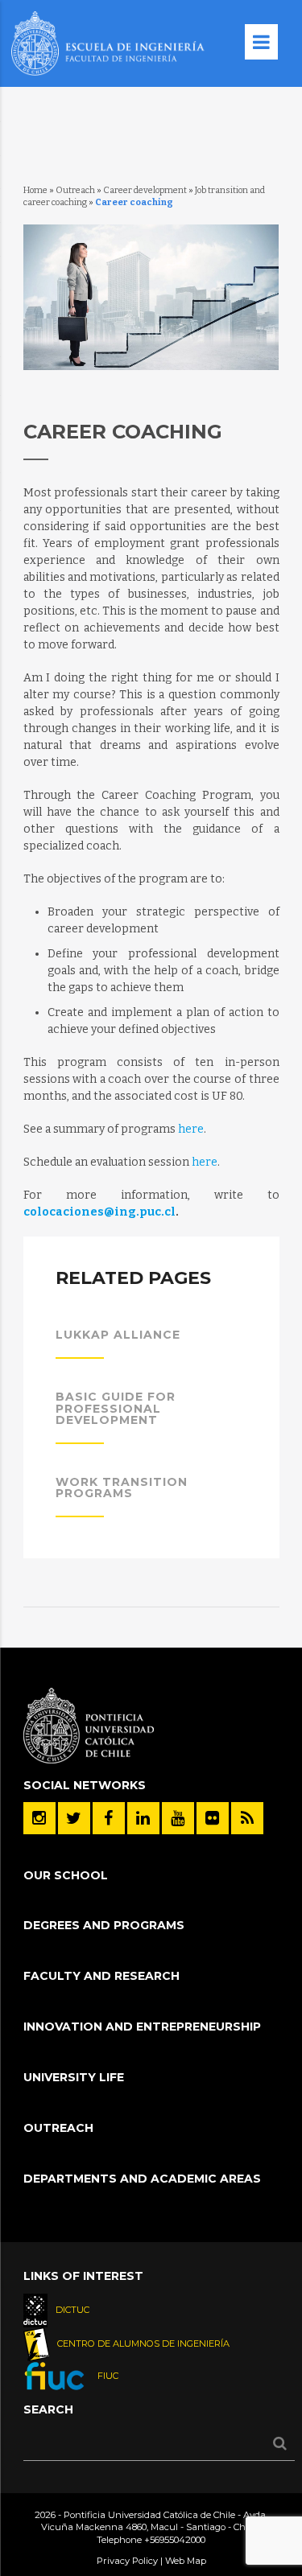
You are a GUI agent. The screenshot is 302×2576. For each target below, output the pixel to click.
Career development (145, 190)
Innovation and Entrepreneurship (142, 2027)
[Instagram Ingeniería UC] (39, 1818)
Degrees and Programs (104, 1925)
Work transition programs (122, 1488)
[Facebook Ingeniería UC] (109, 1818)
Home (35, 190)
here (191, 1129)
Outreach (75, 190)
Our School (66, 1875)
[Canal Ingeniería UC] (178, 1818)
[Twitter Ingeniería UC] (74, 1818)
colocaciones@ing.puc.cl (99, 1212)
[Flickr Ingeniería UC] (213, 1818)
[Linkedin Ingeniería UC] (143, 1818)
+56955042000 (175, 2540)
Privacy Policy (127, 2561)
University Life (74, 2077)
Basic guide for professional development (116, 1408)
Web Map (186, 2561)
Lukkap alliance (118, 1335)
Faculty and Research (101, 1976)
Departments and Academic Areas (142, 2179)
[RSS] (247, 1818)
